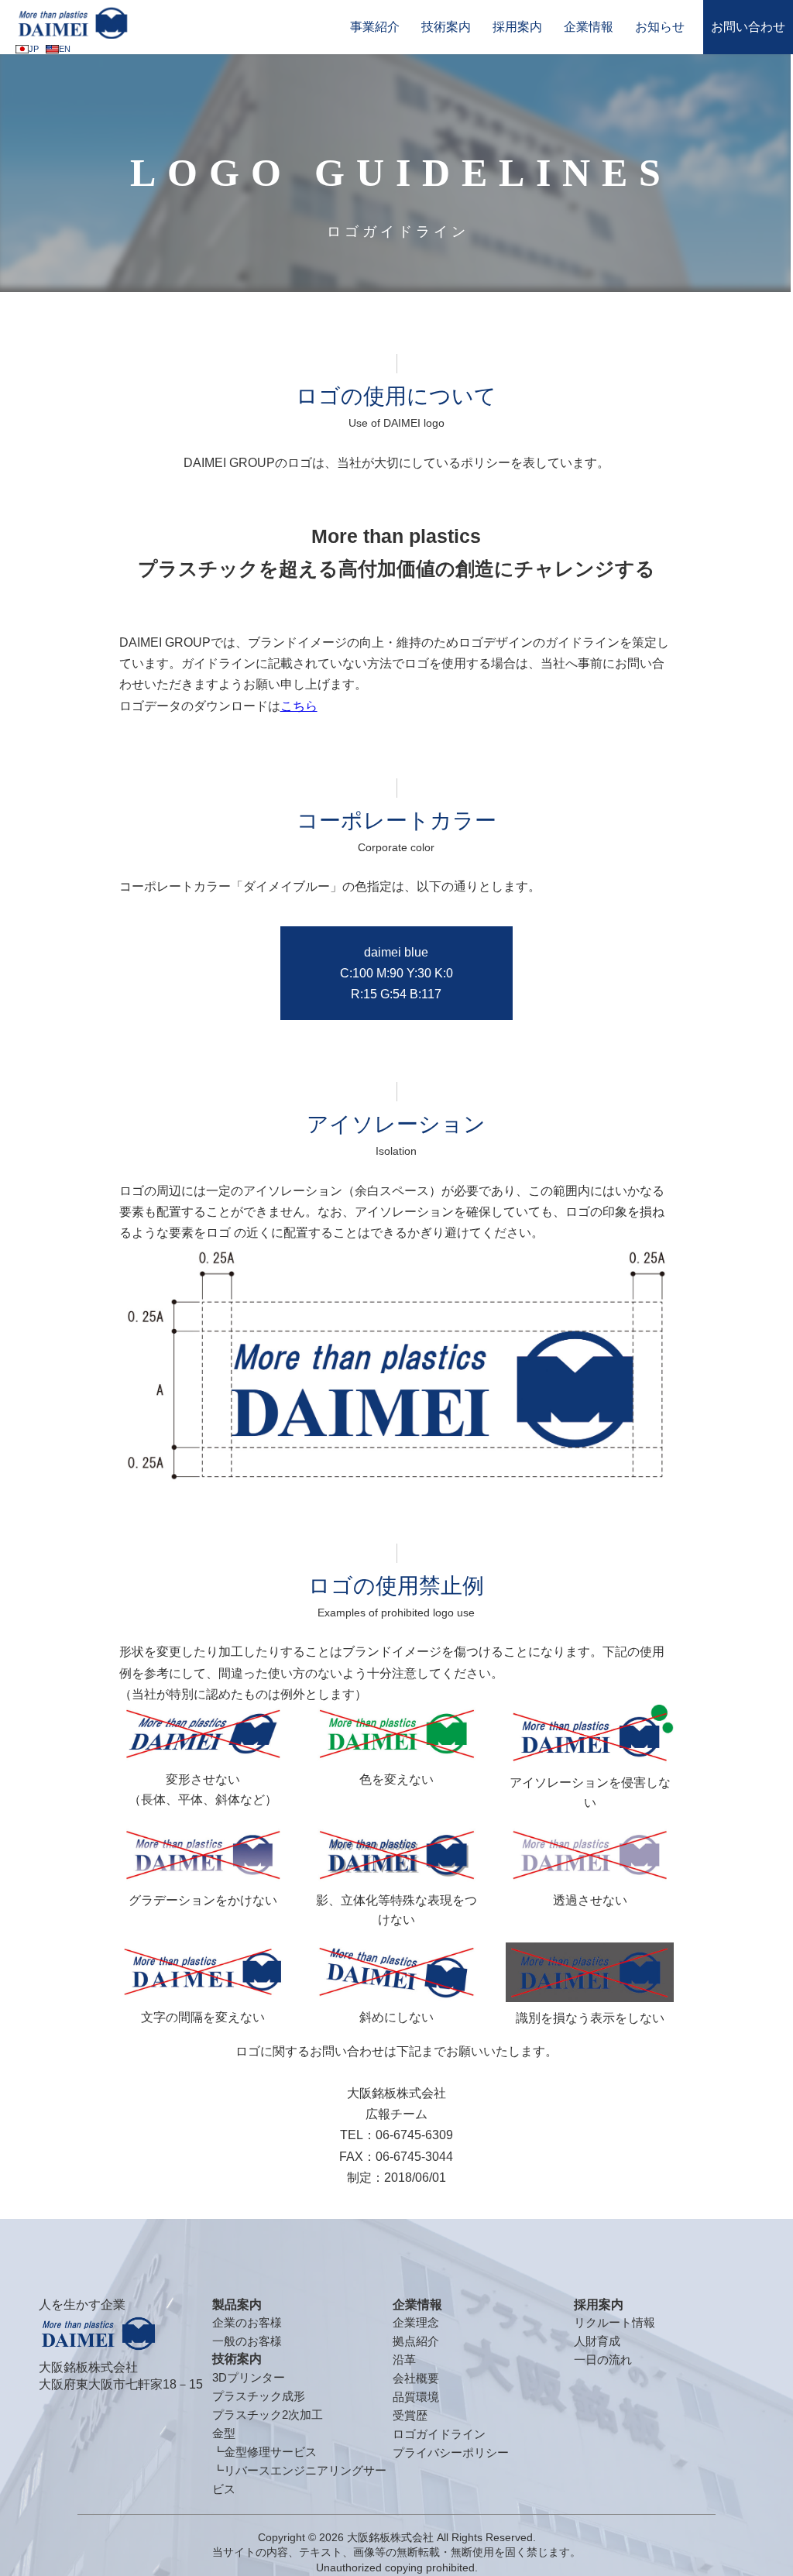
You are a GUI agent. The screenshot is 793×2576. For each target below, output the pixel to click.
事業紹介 (375, 27)
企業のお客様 (247, 2322)
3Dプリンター (249, 2377)
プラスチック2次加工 (268, 2415)
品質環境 (416, 2397)
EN (65, 49)
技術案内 (446, 27)
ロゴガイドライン (439, 2434)
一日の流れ (603, 2360)
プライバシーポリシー (451, 2452)
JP (34, 49)
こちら (299, 706)
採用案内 (517, 27)
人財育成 (597, 2341)
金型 (224, 2433)
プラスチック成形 (259, 2396)
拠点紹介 (416, 2341)
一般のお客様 (247, 2341)
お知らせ (660, 27)
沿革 (404, 2360)
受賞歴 (410, 2415)
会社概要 (416, 2378)
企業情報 (589, 27)
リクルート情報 (614, 2322)
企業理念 (416, 2322)
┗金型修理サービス (264, 2452)
